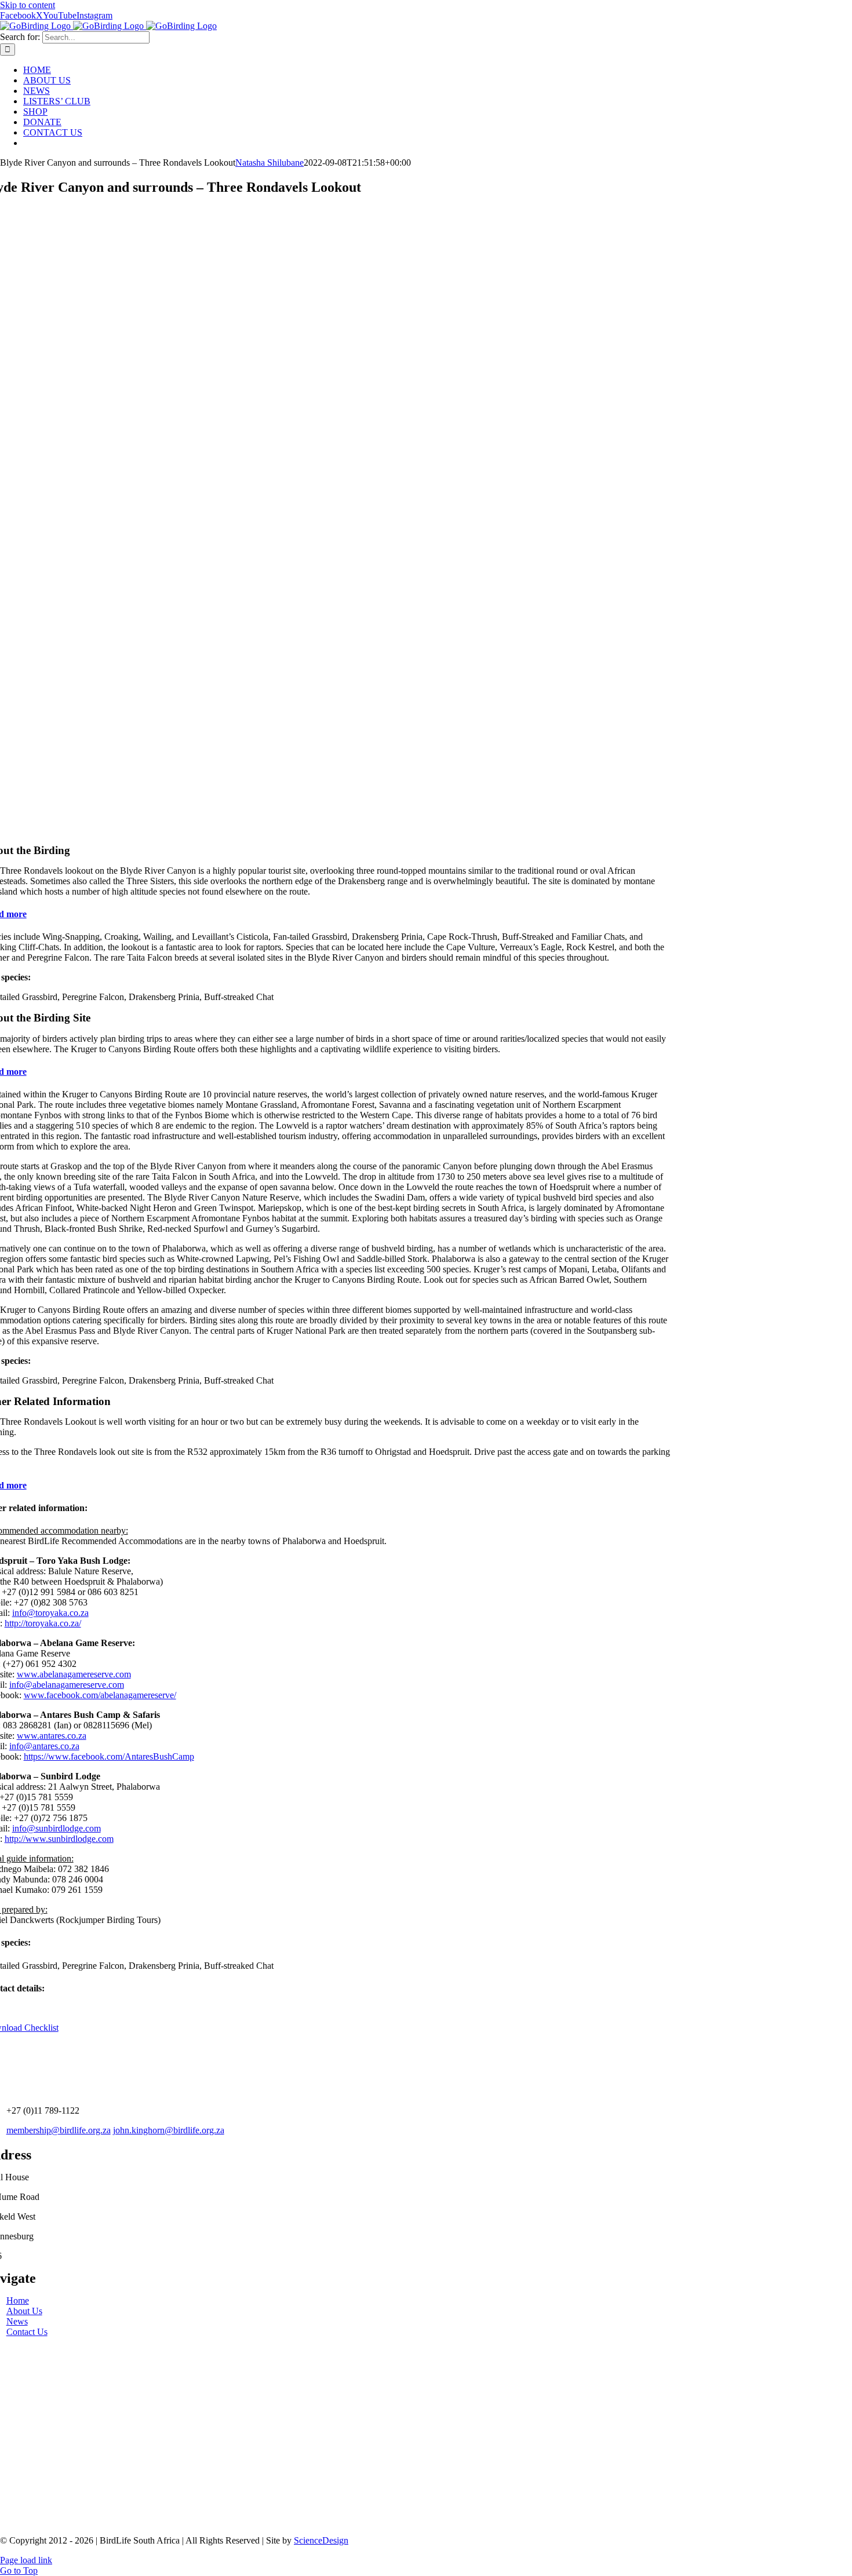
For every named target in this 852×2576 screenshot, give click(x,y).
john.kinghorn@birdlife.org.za (169, 2130)
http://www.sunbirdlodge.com (59, 1839)
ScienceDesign (321, 2540)
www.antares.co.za (52, 1736)
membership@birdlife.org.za (59, 2130)
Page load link (26, 2560)
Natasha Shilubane (270, 163)
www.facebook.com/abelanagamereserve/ (100, 1695)
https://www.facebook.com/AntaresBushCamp (109, 1756)
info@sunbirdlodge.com (57, 1828)
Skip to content (28, 5)
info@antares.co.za (44, 1746)
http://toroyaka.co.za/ (43, 1623)
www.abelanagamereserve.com (74, 1674)
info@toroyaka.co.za (50, 1613)
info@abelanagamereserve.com (67, 1685)
